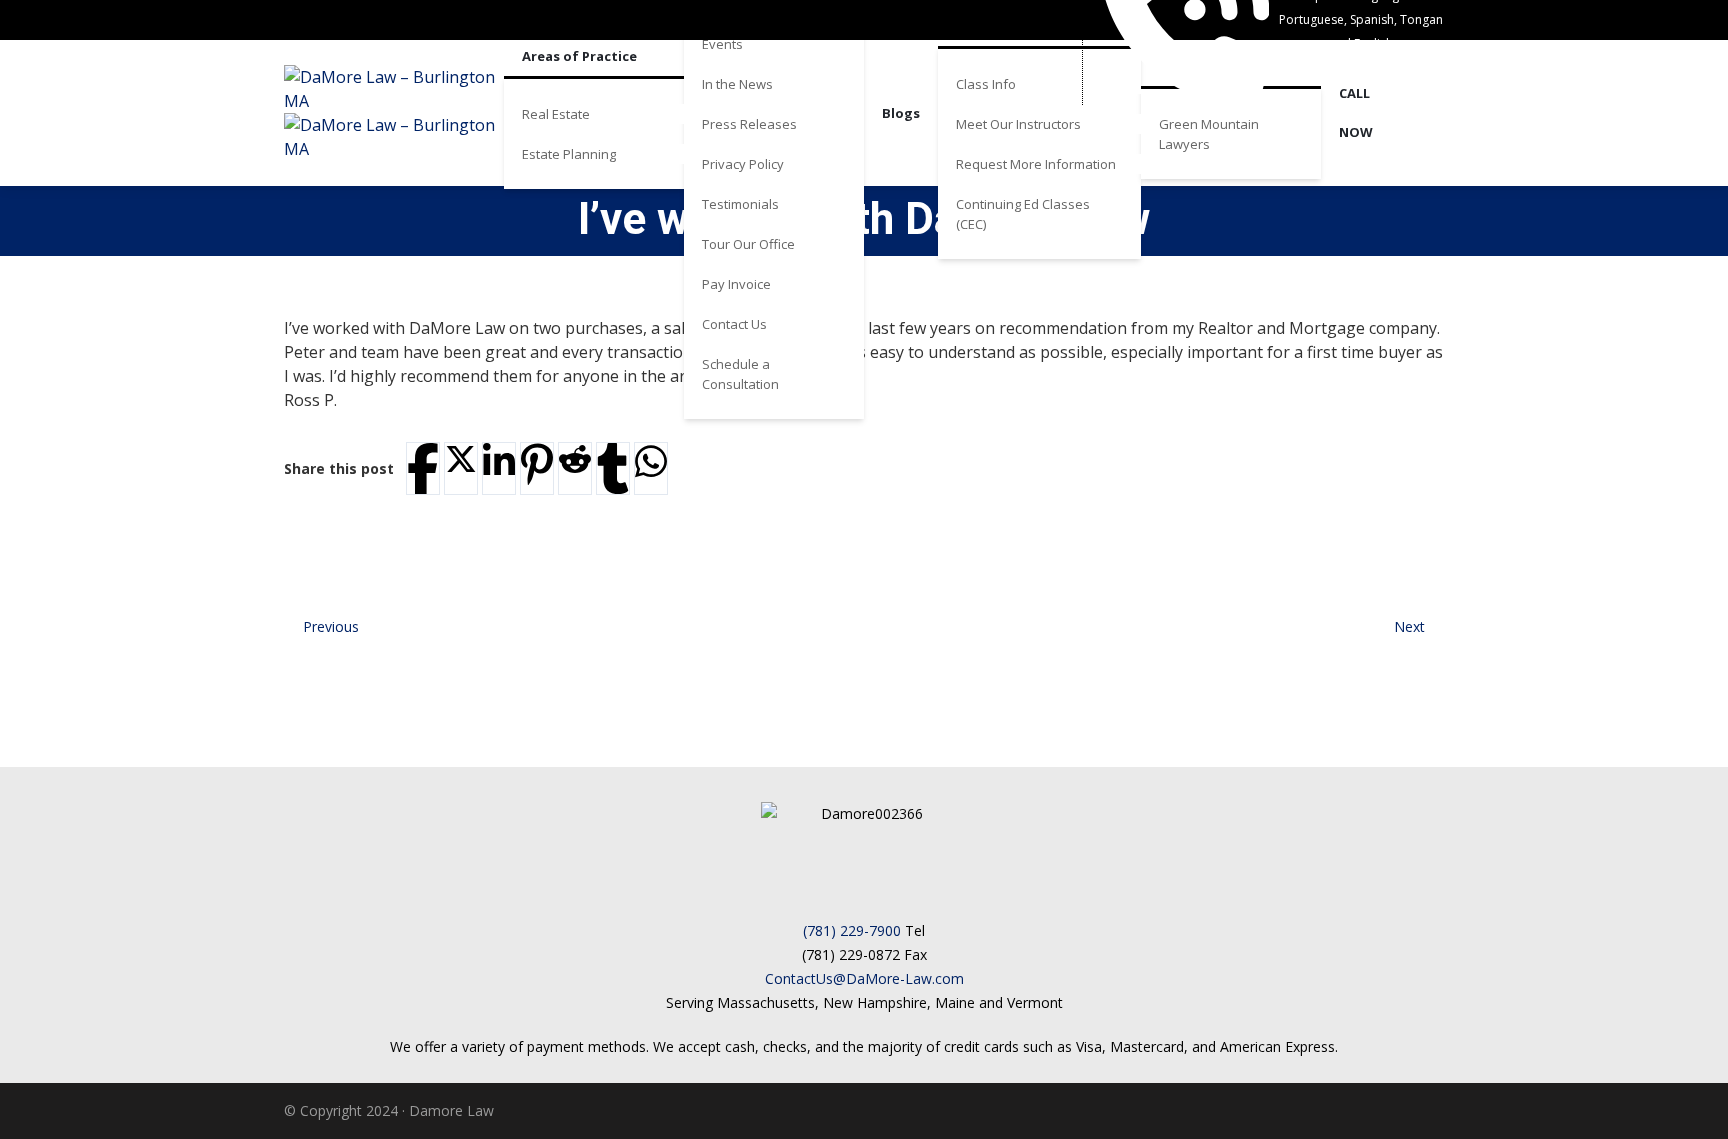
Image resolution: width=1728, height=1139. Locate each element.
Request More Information (1036, 164)
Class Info (986, 84)
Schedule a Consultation (740, 374)
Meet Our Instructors (1018, 124)
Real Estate (556, 114)
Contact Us (734, 324)
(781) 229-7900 (852, 930)
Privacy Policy (743, 164)
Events (722, 44)
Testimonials (740, 204)
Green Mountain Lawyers (1209, 134)
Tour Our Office (748, 244)
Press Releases (749, 124)
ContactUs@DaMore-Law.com (864, 978)
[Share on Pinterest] (537, 464)
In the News (737, 84)
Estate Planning (569, 154)
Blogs (901, 113)
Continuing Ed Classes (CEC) (1023, 214)
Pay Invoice (736, 284)
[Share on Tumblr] (613, 468)
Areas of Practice (579, 56)
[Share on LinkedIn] (499, 461)
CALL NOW (1356, 112)
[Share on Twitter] (461, 459)
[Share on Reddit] (575, 459)
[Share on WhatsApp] (651, 461)
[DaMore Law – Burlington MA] (394, 113)
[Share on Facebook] (423, 468)
